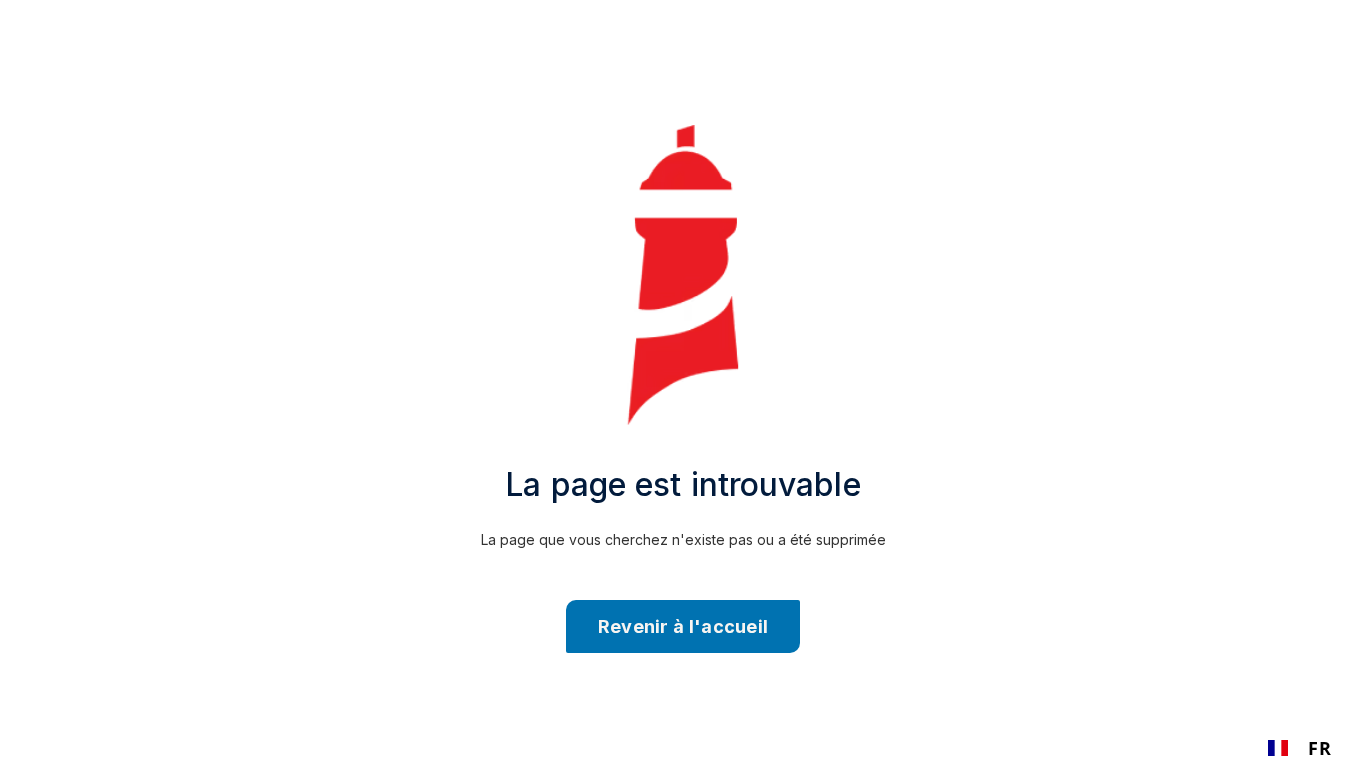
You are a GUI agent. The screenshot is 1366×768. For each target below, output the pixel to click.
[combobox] (1299, 748)
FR (1319, 748)
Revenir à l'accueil (683, 626)
